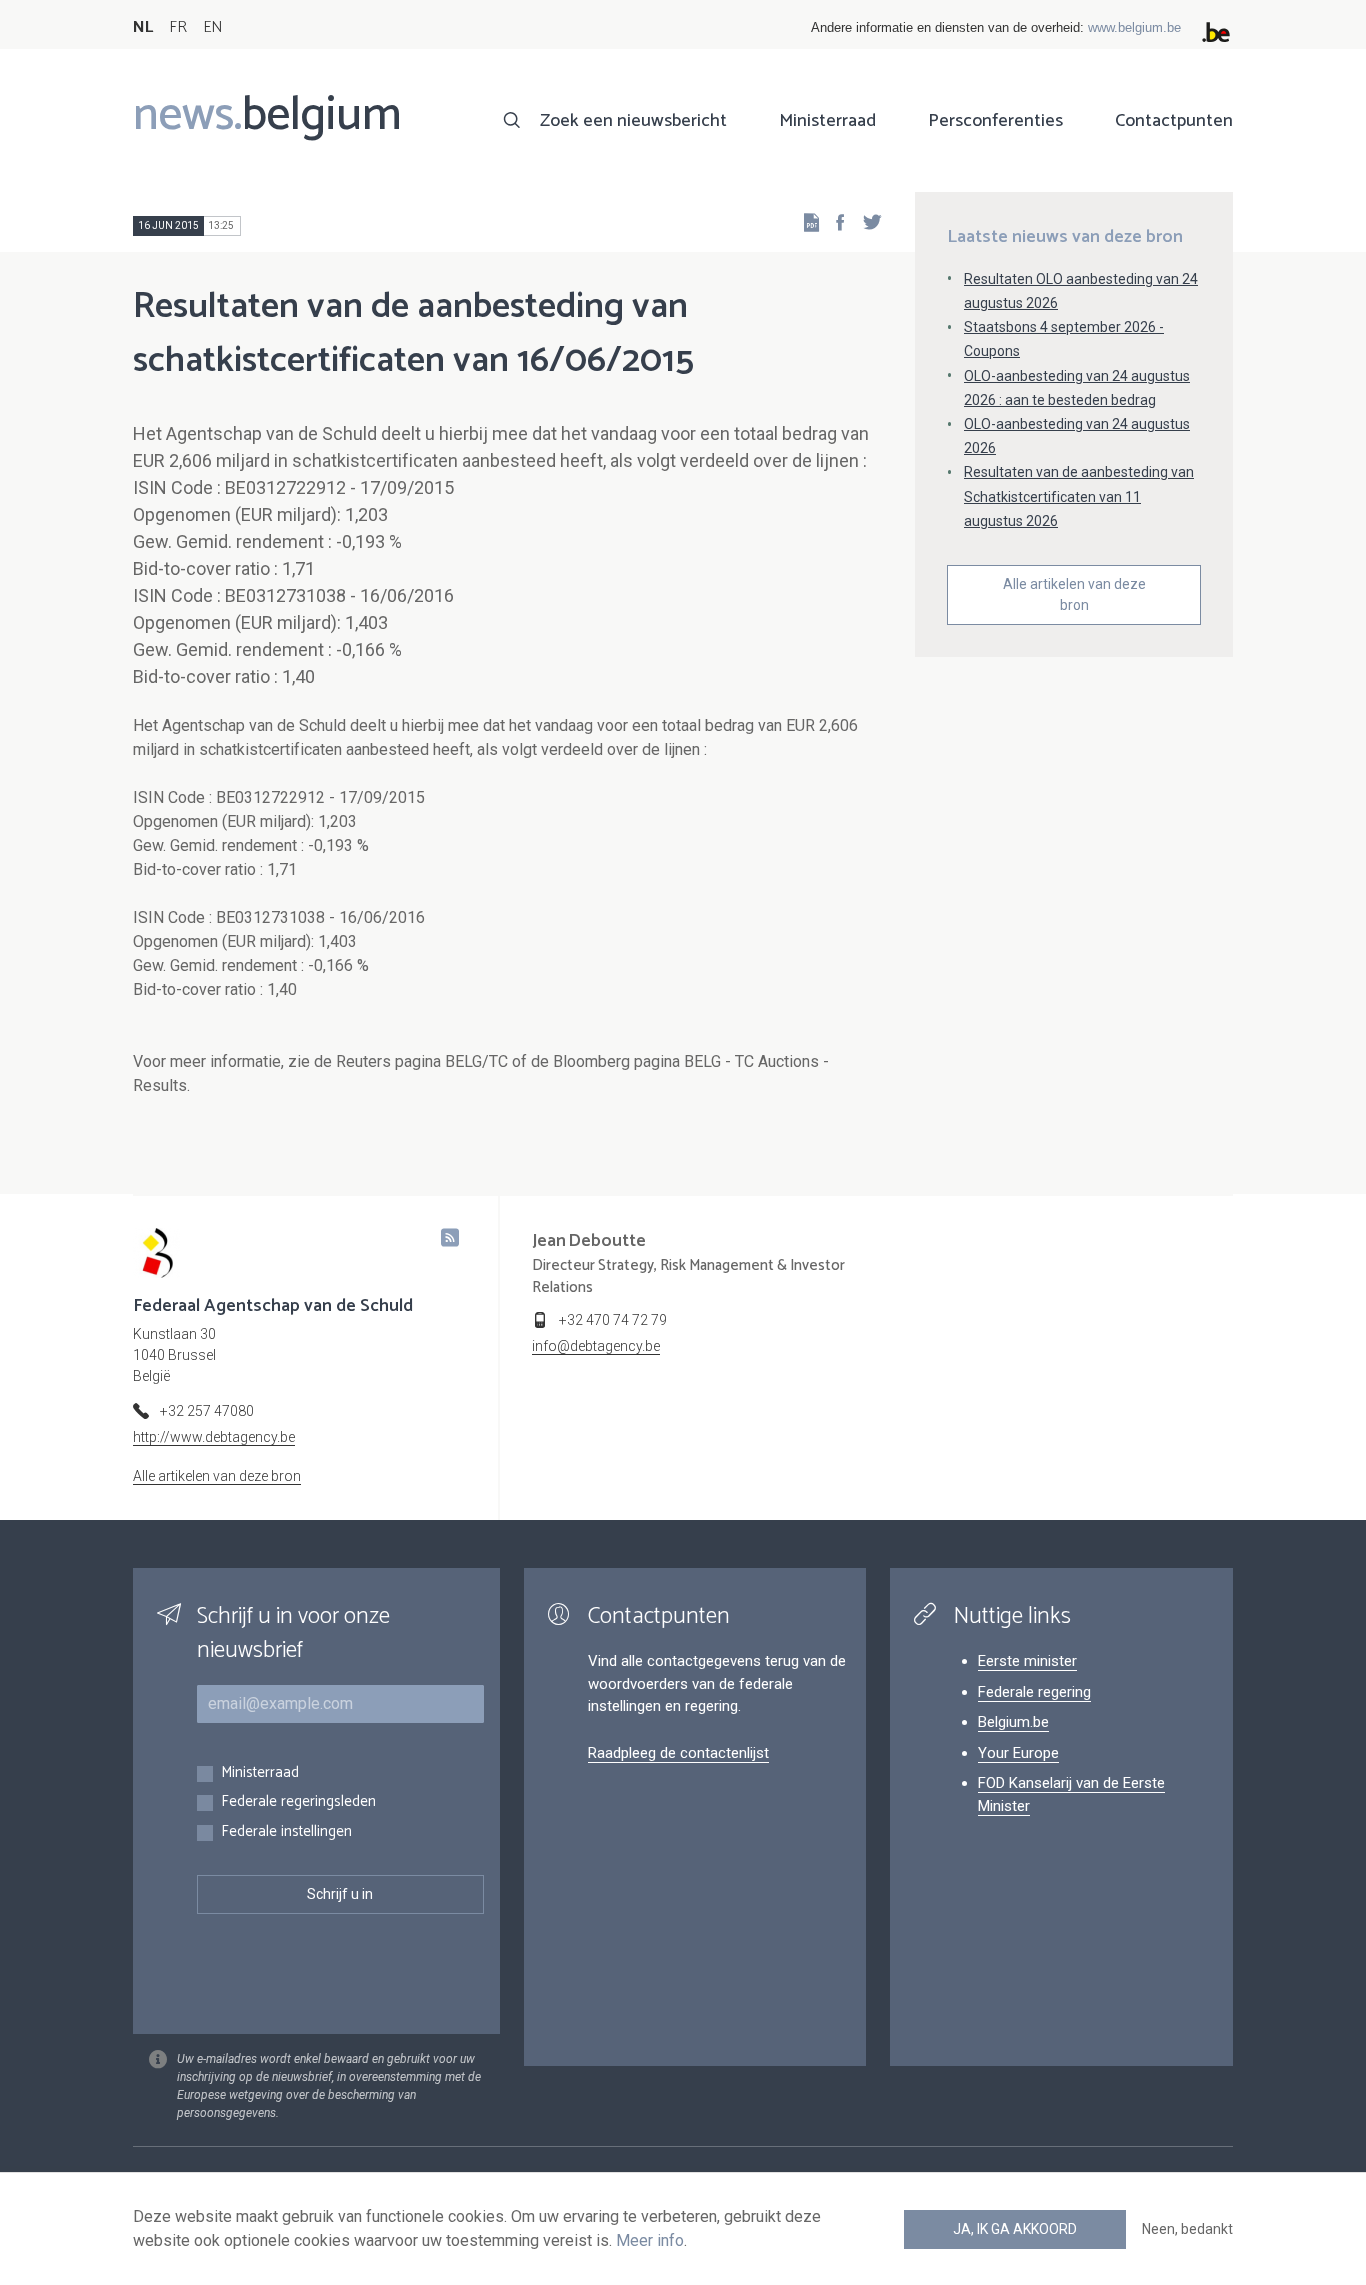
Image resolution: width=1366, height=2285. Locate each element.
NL (143, 27)
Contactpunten (1174, 121)
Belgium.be (1013, 1722)
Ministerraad (827, 121)
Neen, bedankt (1187, 2229)
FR (178, 27)
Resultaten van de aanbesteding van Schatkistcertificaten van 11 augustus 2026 (1079, 496)
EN (212, 27)
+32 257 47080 (207, 1411)
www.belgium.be (1134, 27)
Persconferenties (995, 121)
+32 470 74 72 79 (613, 1320)
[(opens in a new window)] (834, 221)
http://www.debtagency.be (214, 1437)
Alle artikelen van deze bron (1074, 594)
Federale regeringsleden (298, 1802)
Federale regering (1034, 1692)
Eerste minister (1027, 1661)
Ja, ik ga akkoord (1015, 2229)
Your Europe (1018, 1753)
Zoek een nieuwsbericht (633, 121)
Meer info (650, 2240)
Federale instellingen (286, 1832)
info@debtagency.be (596, 1346)
